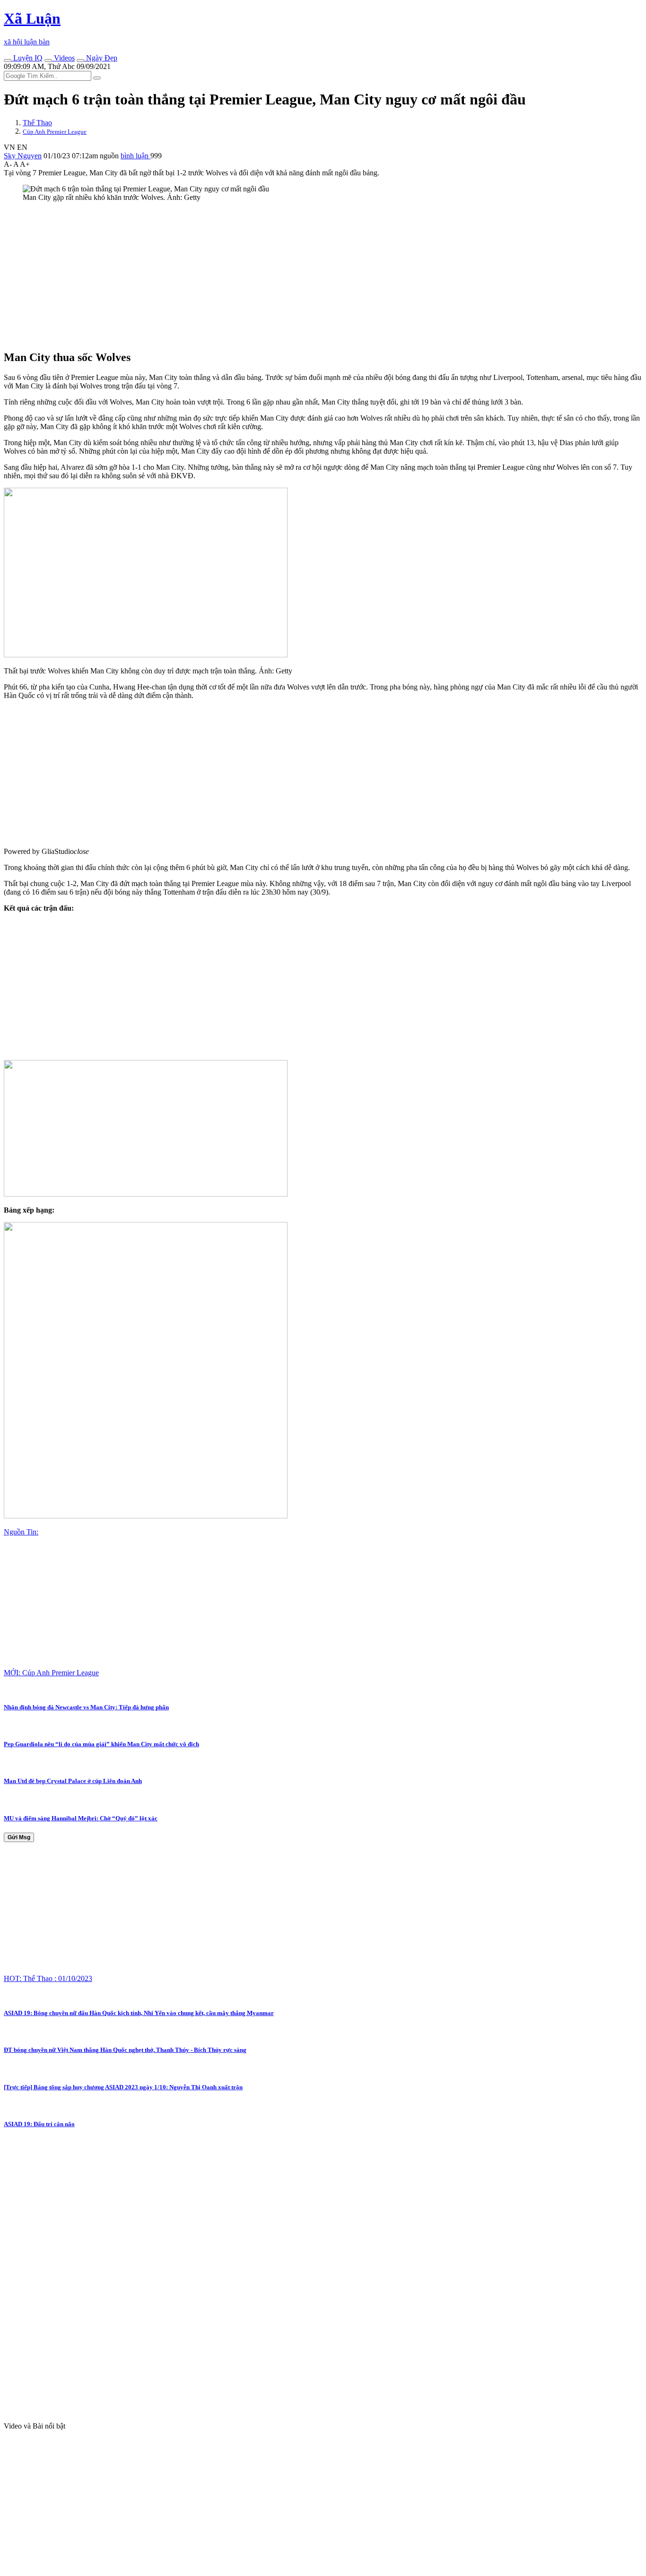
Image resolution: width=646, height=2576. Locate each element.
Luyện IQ (27, 58)
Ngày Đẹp (101, 58)
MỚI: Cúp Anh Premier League (51, 1673)
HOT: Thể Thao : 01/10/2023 (48, 1978)
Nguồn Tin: (21, 1532)
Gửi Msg (19, 1837)
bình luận (135, 156)
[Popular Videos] (48, 60)
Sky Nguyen (23, 156)
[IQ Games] (8, 60)
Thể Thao (37, 123)
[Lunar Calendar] (80, 60)
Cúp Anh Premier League (55, 132)
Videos (63, 58)
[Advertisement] (288, 276)
